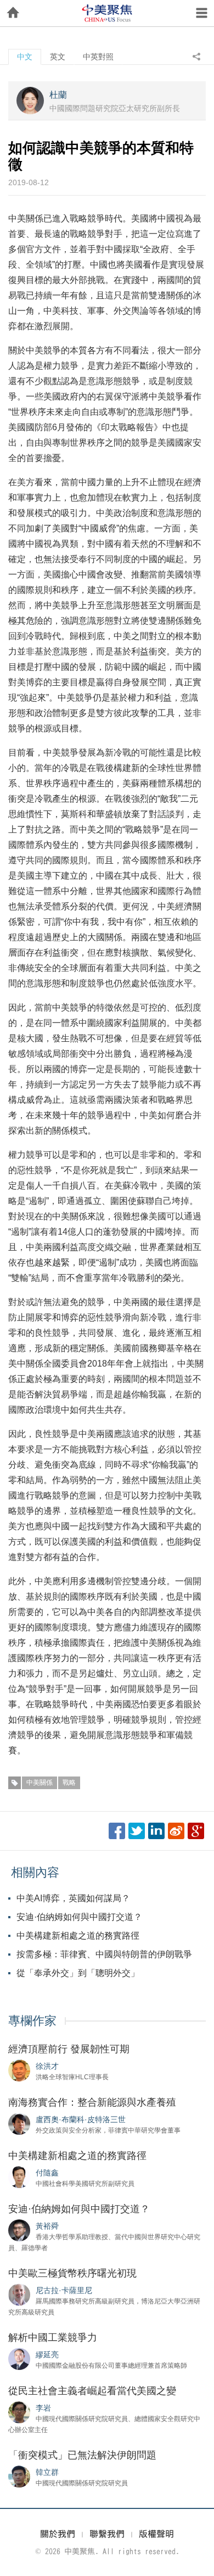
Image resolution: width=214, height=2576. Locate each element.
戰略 (69, 1783)
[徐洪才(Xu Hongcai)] (19, 2070)
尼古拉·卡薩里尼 (64, 2290)
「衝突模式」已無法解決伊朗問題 (82, 2455)
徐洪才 (47, 2066)
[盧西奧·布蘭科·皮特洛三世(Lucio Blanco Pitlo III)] (19, 2123)
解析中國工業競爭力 (53, 2338)
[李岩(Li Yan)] (19, 2412)
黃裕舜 (47, 2226)
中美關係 (40, 1783)
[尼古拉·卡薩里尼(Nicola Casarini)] (19, 2294)
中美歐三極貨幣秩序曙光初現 (72, 2273)
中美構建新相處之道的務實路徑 (78, 1936)
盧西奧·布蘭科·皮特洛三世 (81, 2119)
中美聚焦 (107, 13)
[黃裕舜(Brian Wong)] (19, 2230)
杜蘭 (58, 95)
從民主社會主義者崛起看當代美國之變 (92, 2391)
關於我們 (58, 2534)
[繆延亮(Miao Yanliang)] (19, 2358)
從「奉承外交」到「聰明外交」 (78, 1973)
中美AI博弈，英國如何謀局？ (73, 1898)
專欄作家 (32, 2021)
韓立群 (47, 2472)
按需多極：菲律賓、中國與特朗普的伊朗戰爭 (104, 1954)
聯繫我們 (107, 2534)
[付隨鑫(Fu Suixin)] (19, 2177)
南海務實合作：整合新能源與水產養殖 (92, 2102)
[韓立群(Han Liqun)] (19, 2476)
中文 (25, 57)
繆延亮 (47, 2355)
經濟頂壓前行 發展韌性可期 (69, 2049)
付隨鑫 (47, 2173)
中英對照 (98, 57)
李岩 (43, 2408)
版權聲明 (156, 2534)
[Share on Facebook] (117, 1831)
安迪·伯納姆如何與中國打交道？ (79, 1917)
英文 (58, 57)
